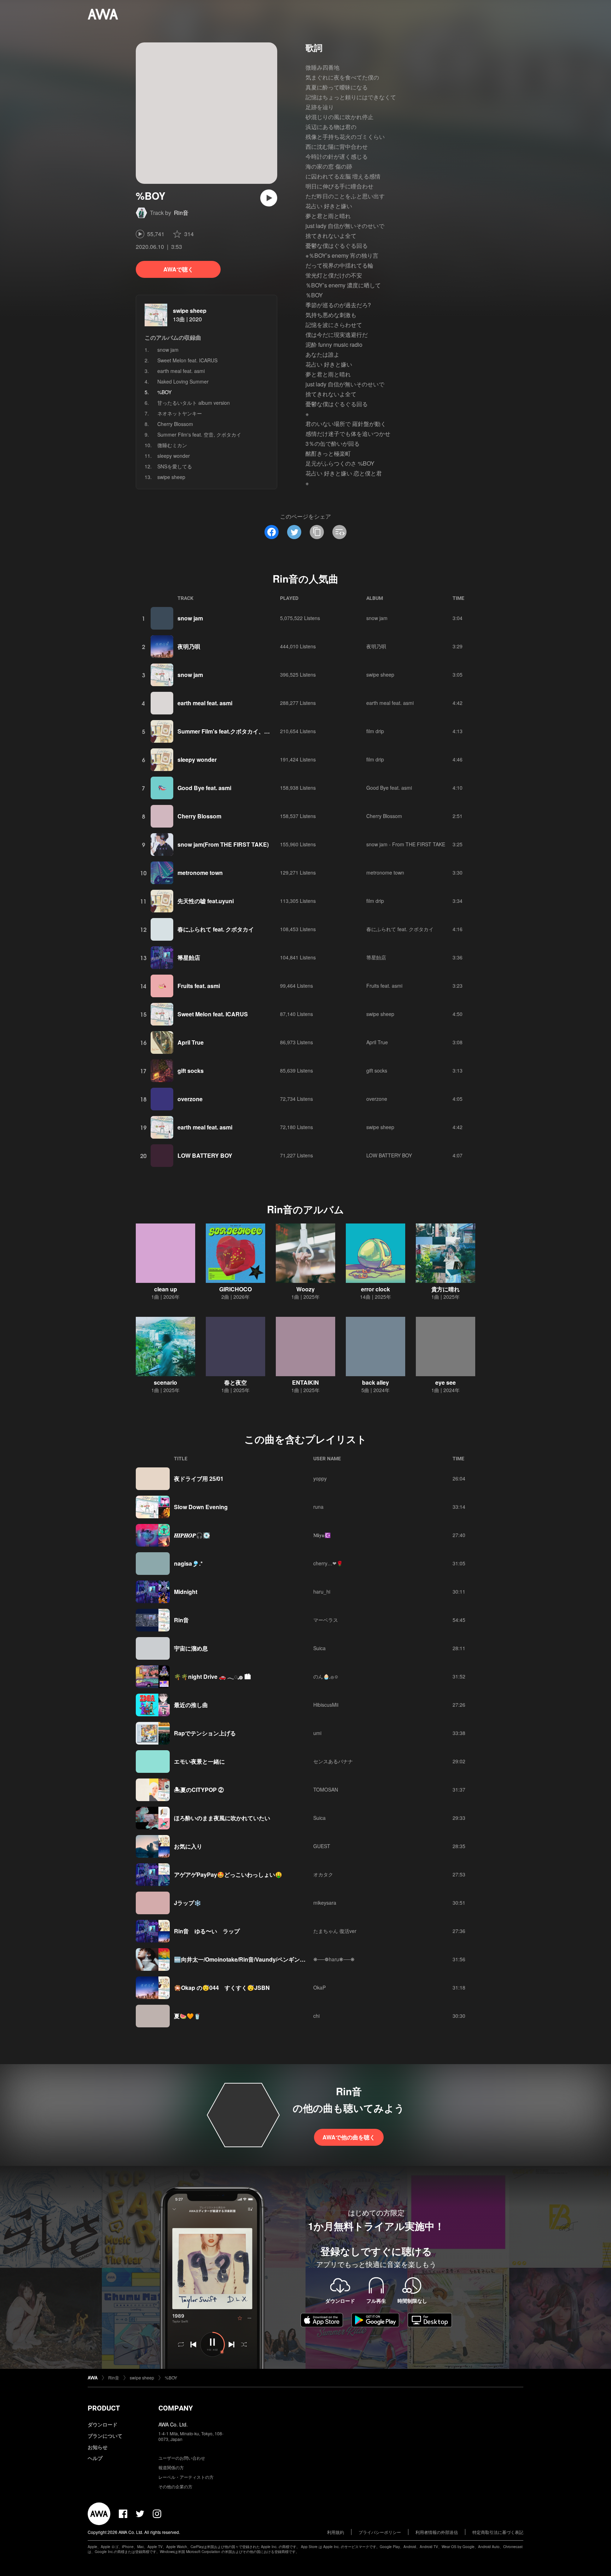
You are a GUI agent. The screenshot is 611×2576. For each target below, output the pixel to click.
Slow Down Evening (201, 1507)
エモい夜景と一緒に (199, 1761)
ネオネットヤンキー (180, 413)
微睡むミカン (172, 445)
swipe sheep (190, 311)
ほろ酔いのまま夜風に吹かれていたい (222, 1818)
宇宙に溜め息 (191, 1648)
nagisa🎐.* (188, 1563)
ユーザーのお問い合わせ (182, 2458)
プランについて (105, 2436)
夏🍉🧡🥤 (187, 2016)
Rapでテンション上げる (205, 1733)
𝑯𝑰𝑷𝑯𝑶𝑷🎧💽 (192, 1535)
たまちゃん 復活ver (335, 1931)
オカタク (323, 1874)
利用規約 (336, 2532)
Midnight (186, 1592)
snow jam (168, 350)
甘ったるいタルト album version (194, 403)
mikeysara (325, 1903)
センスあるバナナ (333, 1761)
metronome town (200, 873)
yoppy (320, 1478)
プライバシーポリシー (380, 2532)
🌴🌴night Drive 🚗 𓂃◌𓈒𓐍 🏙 (212, 1677)
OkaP (319, 1987)
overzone (190, 1099)
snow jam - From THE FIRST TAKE (406, 844)
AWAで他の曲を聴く (349, 2137)
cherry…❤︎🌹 (328, 1563)
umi (317, 1733)
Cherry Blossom (175, 424)
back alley (376, 1382)
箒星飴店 (189, 957)
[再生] (269, 198)
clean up (166, 1289)
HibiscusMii (326, 1705)
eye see (446, 1382)
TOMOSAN (326, 1789)
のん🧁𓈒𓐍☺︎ (326, 1676)
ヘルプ (95, 2458)
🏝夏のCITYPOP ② (199, 1790)
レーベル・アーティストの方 (186, 2477)
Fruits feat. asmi (199, 986)
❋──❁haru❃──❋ (334, 1959)
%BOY (171, 2378)
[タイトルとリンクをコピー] (317, 532)
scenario (165, 1382)
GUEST (322, 1846)
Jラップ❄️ (188, 1903)
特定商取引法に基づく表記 (498, 2532)
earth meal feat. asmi (181, 371)
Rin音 (181, 213)
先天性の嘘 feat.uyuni (206, 901)
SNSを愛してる (175, 466)
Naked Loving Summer (183, 381)
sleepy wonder (174, 456)
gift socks (191, 1071)
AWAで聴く (178, 269)
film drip (375, 731)
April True (191, 1042)
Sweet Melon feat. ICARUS (187, 360)
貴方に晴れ (446, 1289)
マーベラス (326, 1620)
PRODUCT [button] (104, 2408)
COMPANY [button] (176, 2408)
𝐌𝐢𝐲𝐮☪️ (322, 1535)
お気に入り (188, 1846)
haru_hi (322, 1591)
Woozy (305, 1289)
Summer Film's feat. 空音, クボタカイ (199, 434)
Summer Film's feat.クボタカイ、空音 (226, 731)
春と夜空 (235, 1382)
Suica (319, 1648)
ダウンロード (103, 2424)
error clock (376, 1289)
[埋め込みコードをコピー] (339, 532)
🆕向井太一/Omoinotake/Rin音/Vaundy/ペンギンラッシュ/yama (256, 1959)
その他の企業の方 (175, 2486)
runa (318, 1507)
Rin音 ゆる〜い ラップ (207, 1931)
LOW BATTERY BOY (205, 1155)
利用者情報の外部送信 (437, 2532)
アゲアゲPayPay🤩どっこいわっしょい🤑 (228, 1874)
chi (316, 2016)
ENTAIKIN (305, 1382)
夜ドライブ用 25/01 (199, 1479)
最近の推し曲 (191, 1705)
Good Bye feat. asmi (204, 788)
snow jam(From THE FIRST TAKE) (223, 844)
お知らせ (98, 2447)
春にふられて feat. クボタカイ (216, 929)
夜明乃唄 (189, 646)
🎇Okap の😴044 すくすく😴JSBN (222, 1988)
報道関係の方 (171, 2467)
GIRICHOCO (235, 1289)
